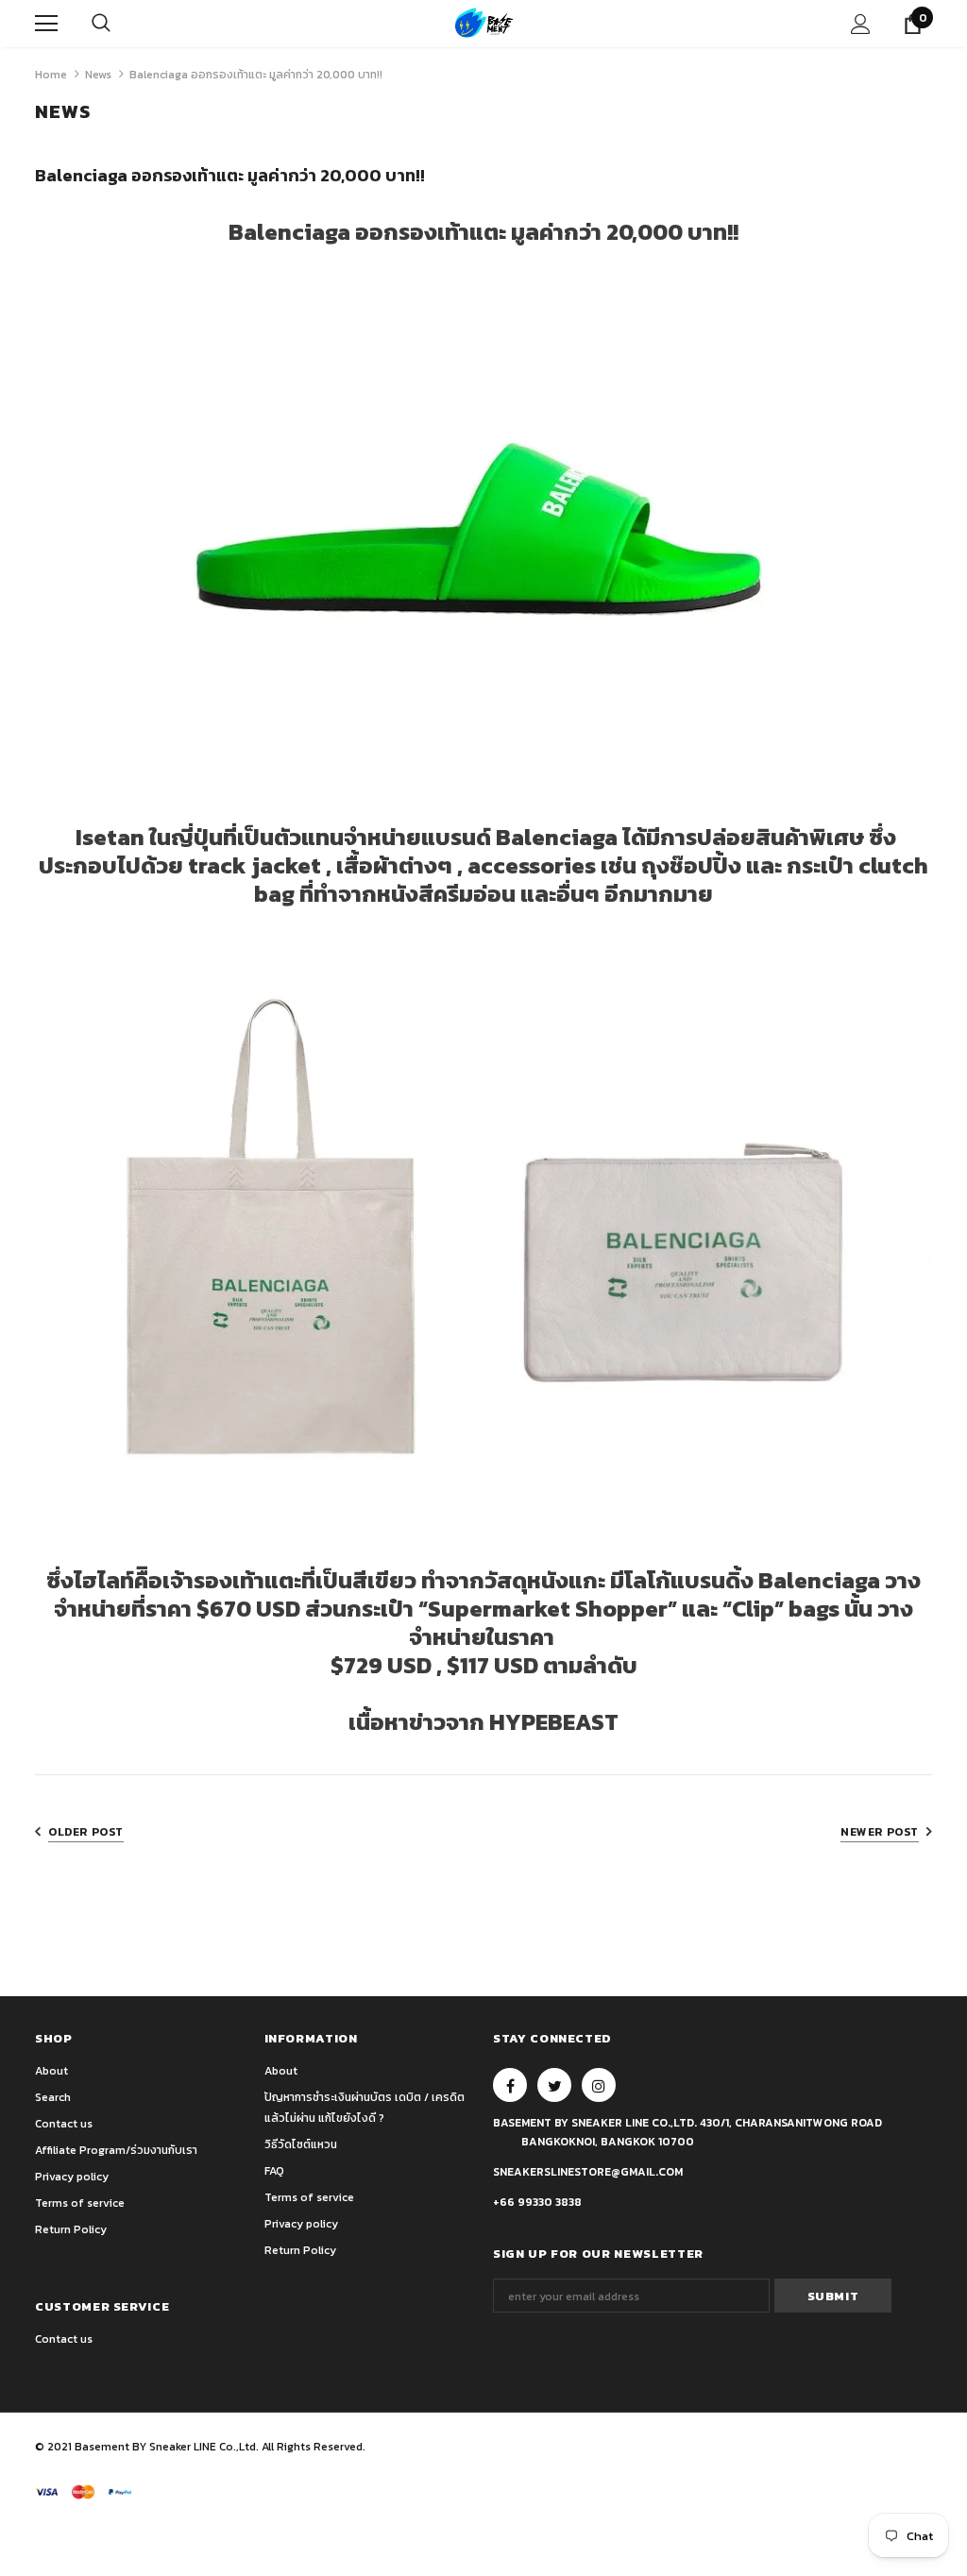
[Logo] (484, 23)
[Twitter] (554, 2085)
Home (51, 75)
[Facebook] (510, 2085)
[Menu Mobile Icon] (46, 24)
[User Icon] (861, 24)
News (98, 75)
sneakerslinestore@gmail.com (588, 2172)
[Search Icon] (101, 24)
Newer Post (880, 1832)
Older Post (86, 1832)
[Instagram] (599, 2085)
